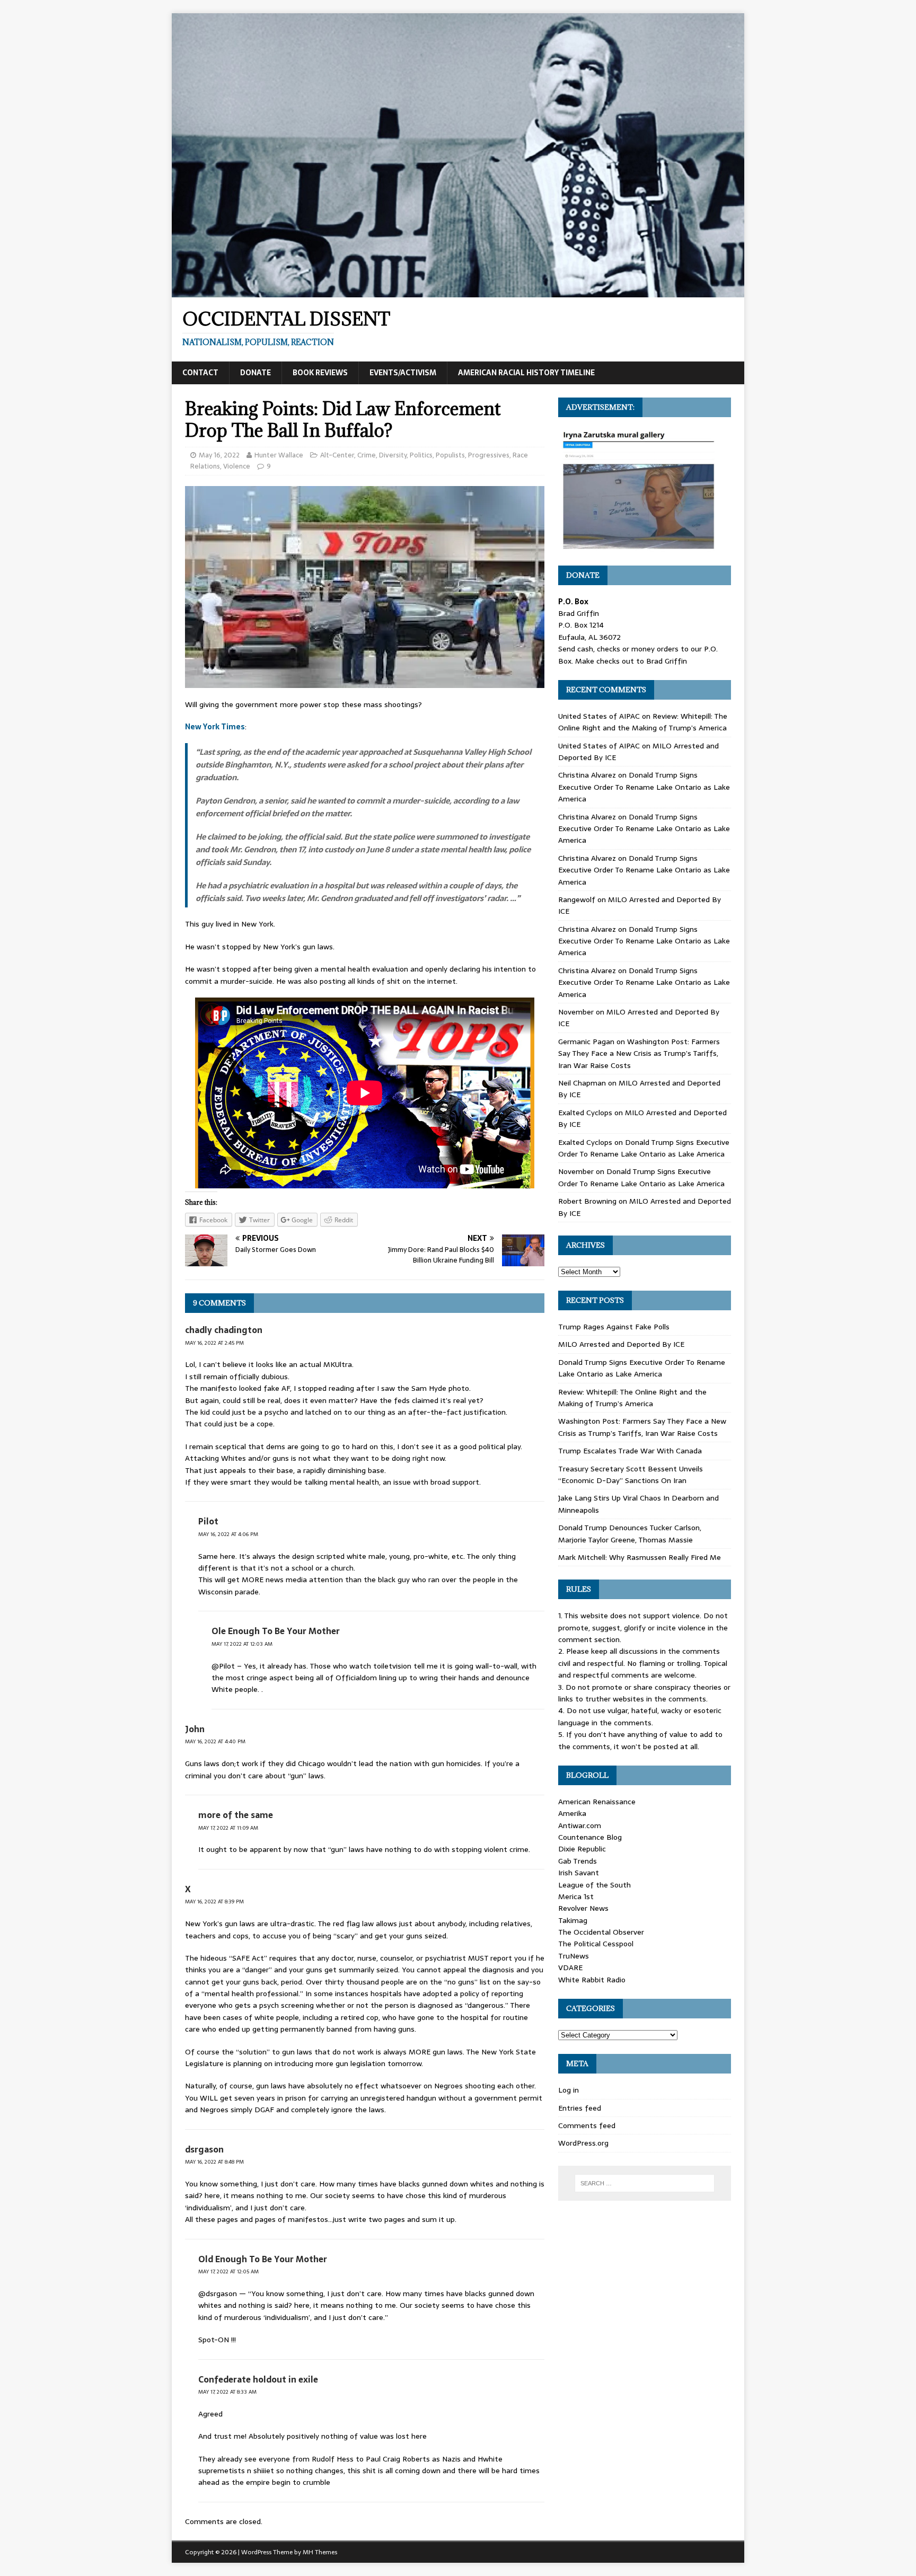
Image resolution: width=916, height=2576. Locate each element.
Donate (256, 373)
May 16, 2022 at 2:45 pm (214, 1343)
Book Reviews (320, 373)
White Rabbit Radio (592, 1980)
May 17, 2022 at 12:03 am (242, 1644)
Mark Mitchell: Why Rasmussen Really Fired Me (640, 1557)
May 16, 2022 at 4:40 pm (215, 1741)
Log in (569, 2090)
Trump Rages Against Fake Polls (614, 1327)
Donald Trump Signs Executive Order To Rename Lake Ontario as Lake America (644, 787)
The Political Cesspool (596, 1944)
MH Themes (320, 2552)
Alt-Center (337, 455)
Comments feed (587, 2125)
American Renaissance (597, 1802)
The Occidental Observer (601, 1932)
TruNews (574, 1956)
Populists (450, 455)
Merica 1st (576, 1896)
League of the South (594, 1885)
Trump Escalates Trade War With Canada (630, 1451)
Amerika (572, 1813)
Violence (237, 466)
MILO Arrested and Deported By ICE (621, 1344)
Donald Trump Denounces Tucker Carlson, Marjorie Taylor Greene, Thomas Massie (630, 1533)
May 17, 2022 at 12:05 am (228, 2271)
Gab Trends (578, 1861)
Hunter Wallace (279, 455)
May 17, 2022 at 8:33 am (227, 2392)
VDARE (570, 1968)
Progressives (489, 455)
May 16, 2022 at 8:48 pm (214, 2162)
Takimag (573, 1920)
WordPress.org (583, 2143)
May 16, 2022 (219, 455)
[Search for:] (645, 2183)
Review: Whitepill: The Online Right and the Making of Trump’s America (643, 722)
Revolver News (583, 1908)
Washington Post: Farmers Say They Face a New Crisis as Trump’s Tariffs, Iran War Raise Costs (639, 1053)
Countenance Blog (590, 1837)
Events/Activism (403, 373)
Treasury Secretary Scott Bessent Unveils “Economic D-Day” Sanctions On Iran (631, 1475)
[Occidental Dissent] (458, 292)
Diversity (393, 455)
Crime (367, 455)
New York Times (215, 727)
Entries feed (580, 2108)
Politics (421, 455)
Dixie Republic (582, 1849)
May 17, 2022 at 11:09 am (228, 1828)
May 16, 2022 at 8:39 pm (214, 1902)
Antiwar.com (580, 1825)
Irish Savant (579, 1873)
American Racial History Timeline (526, 373)
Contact (200, 373)
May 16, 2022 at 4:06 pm (228, 1534)
